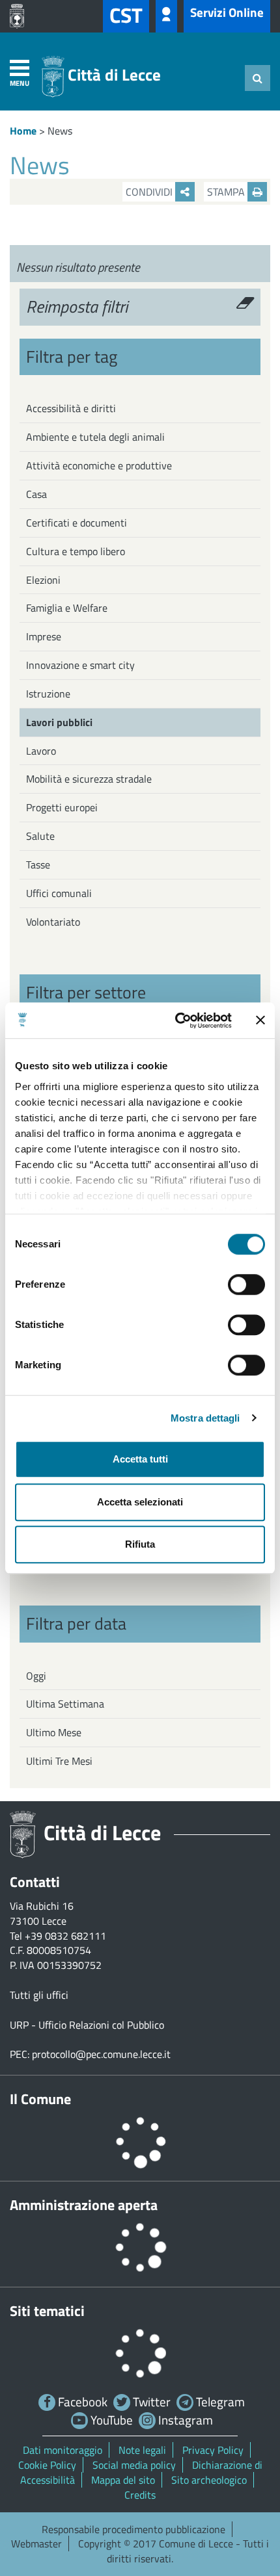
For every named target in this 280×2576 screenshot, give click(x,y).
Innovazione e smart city (80, 665)
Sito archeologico (209, 2480)
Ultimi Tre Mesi (59, 1761)
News (60, 131)
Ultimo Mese (54, 1732)
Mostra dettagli (205, 1418)
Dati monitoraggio (63, 2450)
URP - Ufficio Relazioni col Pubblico (87, 2025)
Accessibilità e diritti (71, 408)
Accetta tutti (140, 1459)
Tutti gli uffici (39, 1995)
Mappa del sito (123, 2480)
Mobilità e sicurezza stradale (89, 779)
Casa (36, 494)
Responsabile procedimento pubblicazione (133, 2529)
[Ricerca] (258, 78)
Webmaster (36, 2543)
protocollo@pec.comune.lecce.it (101, 2054)
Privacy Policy (213, 2450)
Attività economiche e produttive (99, 465)
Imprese (44, 636)
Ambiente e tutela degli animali (95, 437)
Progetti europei (62, 807)
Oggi (36, 1676)
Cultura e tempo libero (76, 551)
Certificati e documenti (77, 523)
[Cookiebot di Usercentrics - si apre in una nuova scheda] (176, 1021)
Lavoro (41, 751)
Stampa (227, 192)
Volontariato (53, 922)
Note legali (142, 2450)
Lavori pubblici (59, 722)
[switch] (246, 1284)
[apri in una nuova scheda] (20, 16)
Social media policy (134, 2465)
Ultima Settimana (65, 1704)
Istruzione (48, 694)
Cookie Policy (47, 2465)
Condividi (150, 192)
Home (23, 131)
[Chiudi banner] (260, 1021)
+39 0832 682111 (65, 1936)
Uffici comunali (59, 893)
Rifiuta (140, 1544)
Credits (140, 2495)
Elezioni (43, 580)
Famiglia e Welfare (67, 608)
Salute (40, 836)
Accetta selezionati (140, 1502)
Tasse (38, 865)
